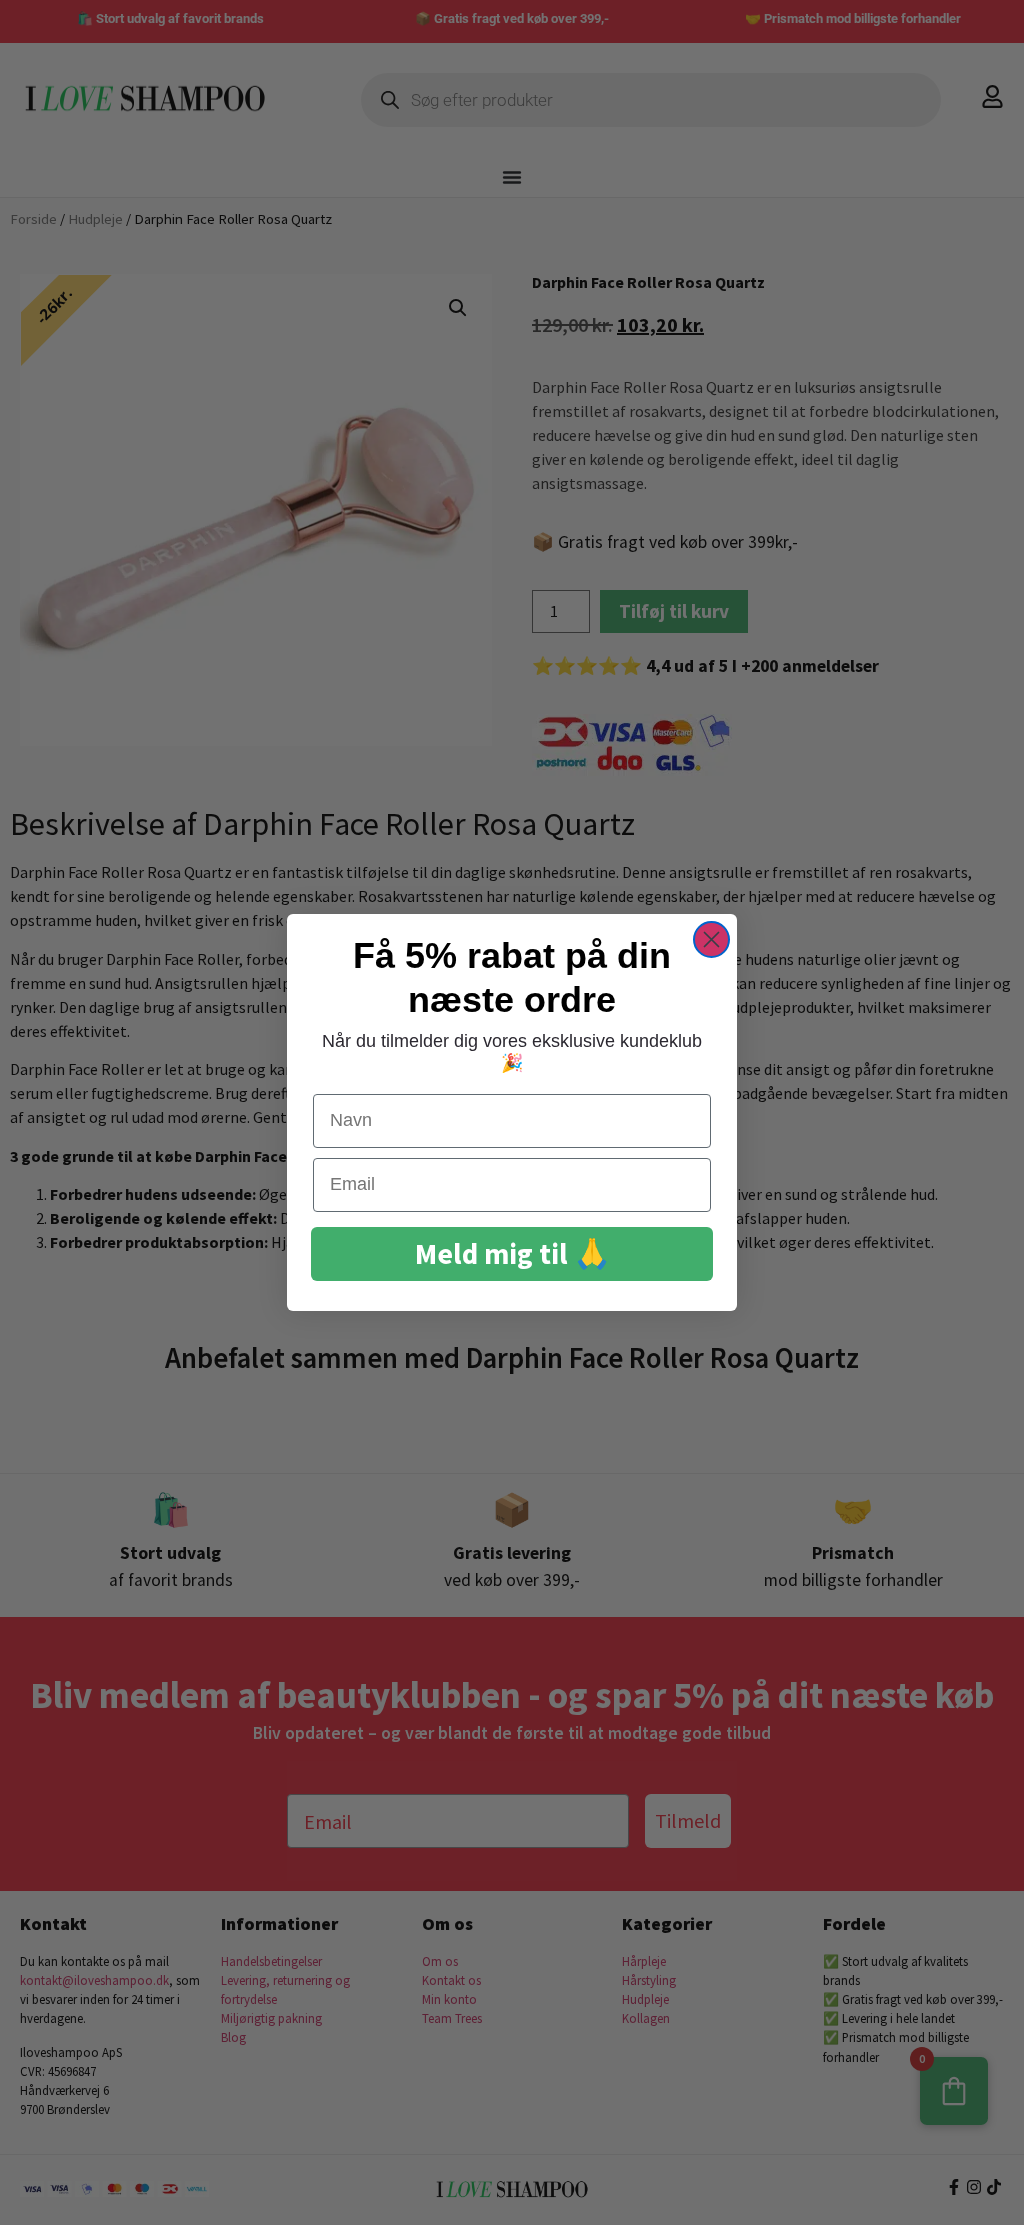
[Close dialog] (711, 939)
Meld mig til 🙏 (512, 1253)
